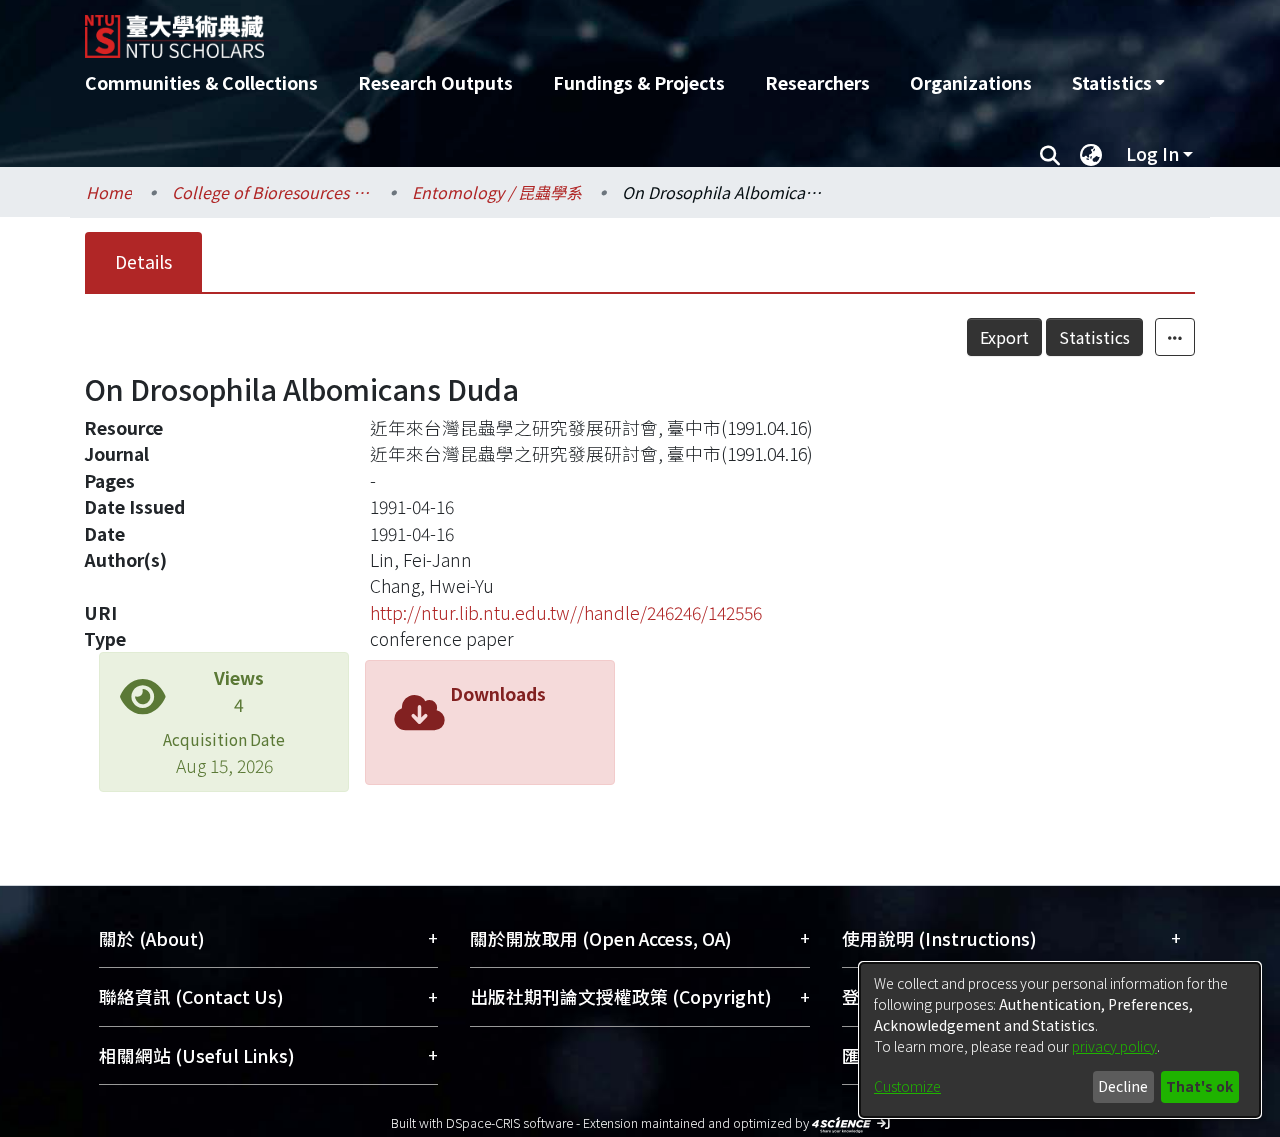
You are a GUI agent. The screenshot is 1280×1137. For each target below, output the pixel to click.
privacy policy (1114, 1046)
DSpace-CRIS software (509, 1122)
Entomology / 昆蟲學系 (497, 192)
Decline (1123, 1086)
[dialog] (1060, 1040)
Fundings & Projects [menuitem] (639, 82)
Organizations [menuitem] (971, 82)
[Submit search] (1049, 154)
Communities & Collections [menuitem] (201, 82)
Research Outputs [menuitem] (435, 82)
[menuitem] (1118, 83)
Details (143, 261)
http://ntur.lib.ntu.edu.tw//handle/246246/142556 (566, 612)
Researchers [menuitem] (817, 82)
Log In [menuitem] (1152, 153)
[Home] (532, 29)
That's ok (1199, 1086)
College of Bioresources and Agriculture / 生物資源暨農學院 (272, 192)
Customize (907, 1086)
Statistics (1094, 337)
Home (109, 192)
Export (1004, 337)
